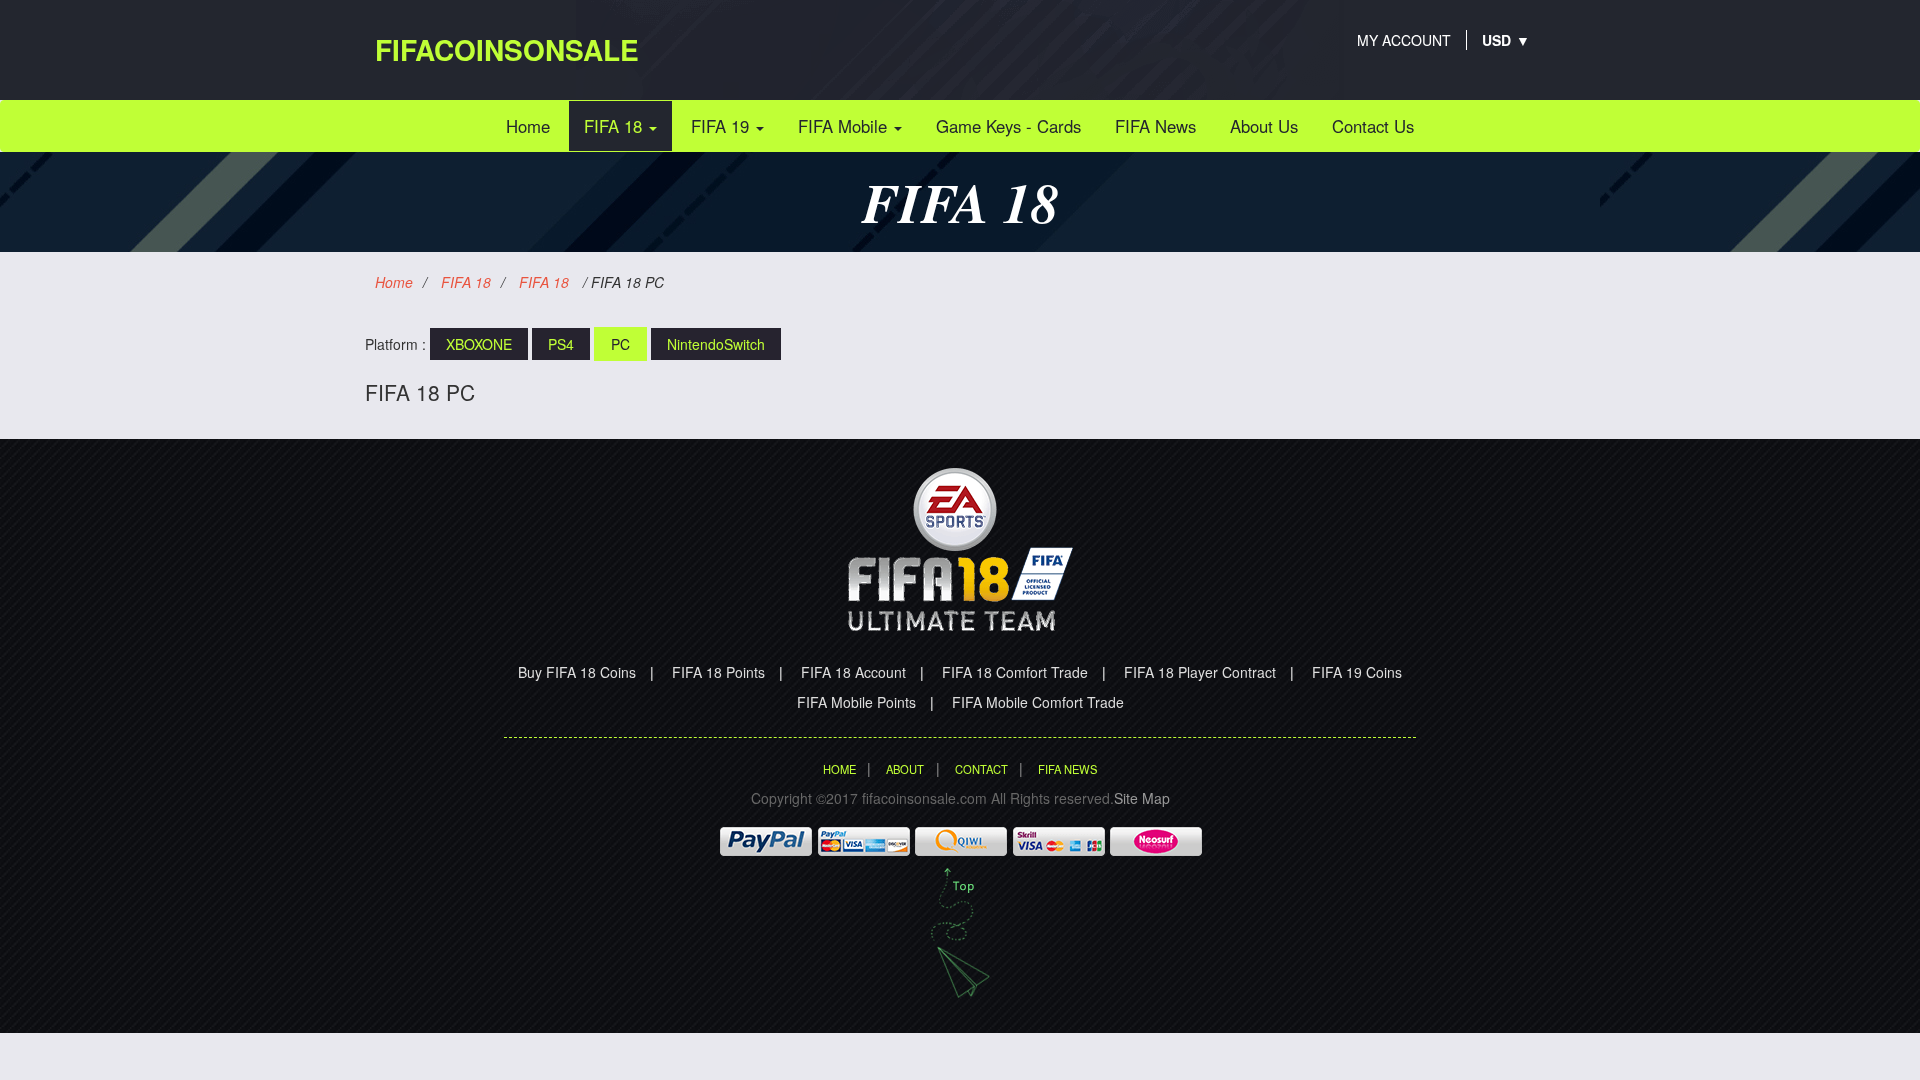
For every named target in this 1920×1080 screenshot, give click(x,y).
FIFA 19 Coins (1357, 672)
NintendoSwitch (716, 344)
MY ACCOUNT (1404, 40)
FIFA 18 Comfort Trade (1015, 672)
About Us (1264, 126)
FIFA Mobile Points (856, 702)
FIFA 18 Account (853, 672)
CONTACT (981, 769)
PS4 (561, 344)
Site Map (1142, 798)
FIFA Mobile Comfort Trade (1038, 702)
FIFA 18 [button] (615, 126)
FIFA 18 (466, 282)
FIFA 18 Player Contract (1200, 672)
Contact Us (1373, 126)
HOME (839, 769)
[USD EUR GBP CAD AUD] (1497, 40)
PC (620, 344)
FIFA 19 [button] (722, 126)
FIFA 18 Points (718, 672)
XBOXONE (479, 344)
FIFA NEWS (1067, 769)
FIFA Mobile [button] (845, 126)
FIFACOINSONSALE (507, 49)
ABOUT (905, 769)
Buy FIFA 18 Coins (577, 672)
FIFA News (1155, 126)
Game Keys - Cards (1008, 126)
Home (535, 125)
